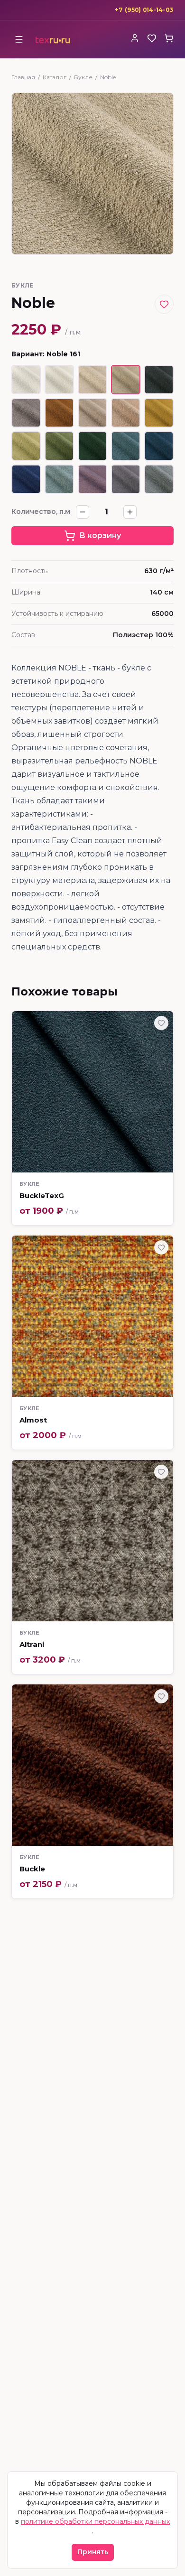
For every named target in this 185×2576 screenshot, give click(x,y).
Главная (23, 77)
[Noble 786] (26, 479)
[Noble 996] (159, 479)
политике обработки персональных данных (95, 2521)
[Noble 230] (26, 413)
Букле (83, 77)
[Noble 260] (92, 413)
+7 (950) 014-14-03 (144, 10)
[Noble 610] (26, 446)
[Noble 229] (159, 380)
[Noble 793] (59, 479)
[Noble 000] (26, 380)
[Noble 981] (126, 479)
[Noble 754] (126, 446)
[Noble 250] (59, 413)
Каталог (55, 77)
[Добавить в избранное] (164, 304)
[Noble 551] (159, 413)
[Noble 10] (59, 380)
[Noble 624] (59, 446)
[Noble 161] (126, 380)
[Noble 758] (159, 446)
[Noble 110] (92, 380)
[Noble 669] (92, 446)
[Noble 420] (126, 413)
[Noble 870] (92, 479)
